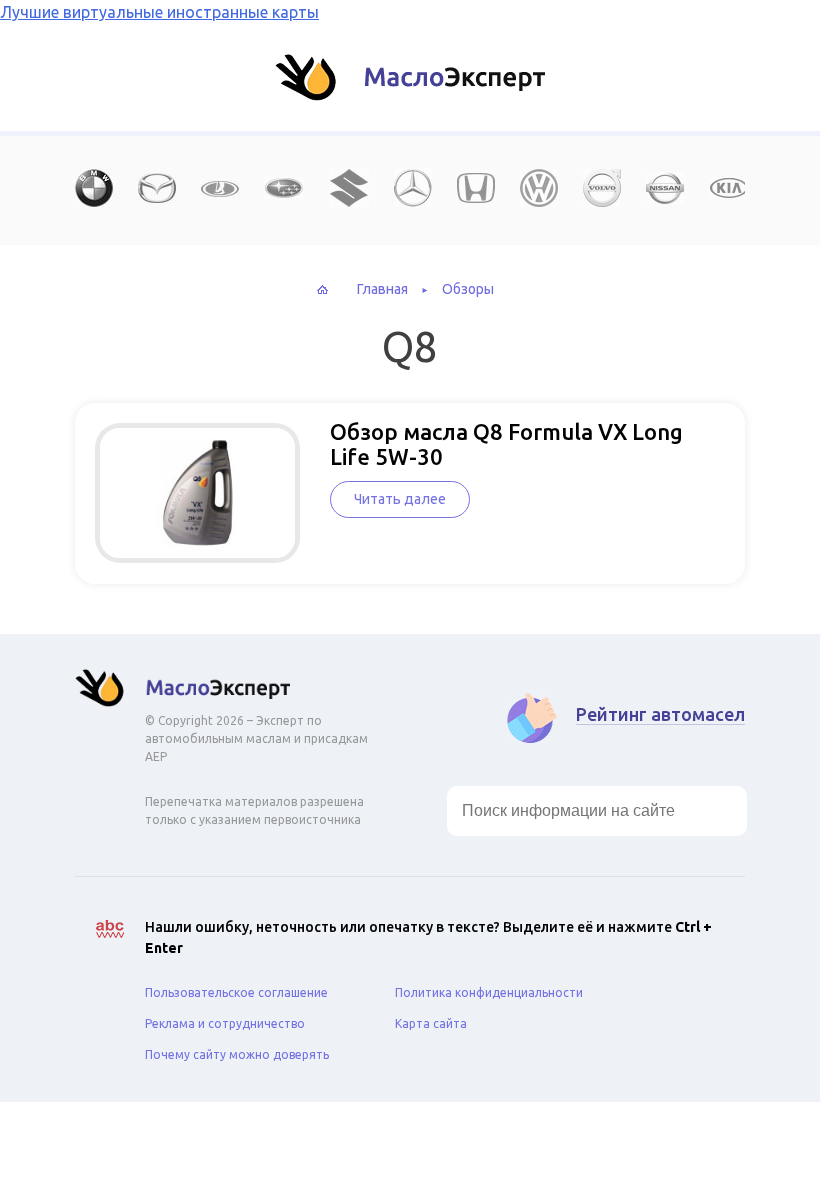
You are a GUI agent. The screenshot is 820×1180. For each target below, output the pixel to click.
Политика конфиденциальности (489, 992)
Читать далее (400, 499)
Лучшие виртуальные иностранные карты (159, 12)
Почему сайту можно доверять (237, 1054)
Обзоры (468, 289)
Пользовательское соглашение (236, 992)
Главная (382, 289)
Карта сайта (431, 1023)
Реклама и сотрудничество (225, 1023)
